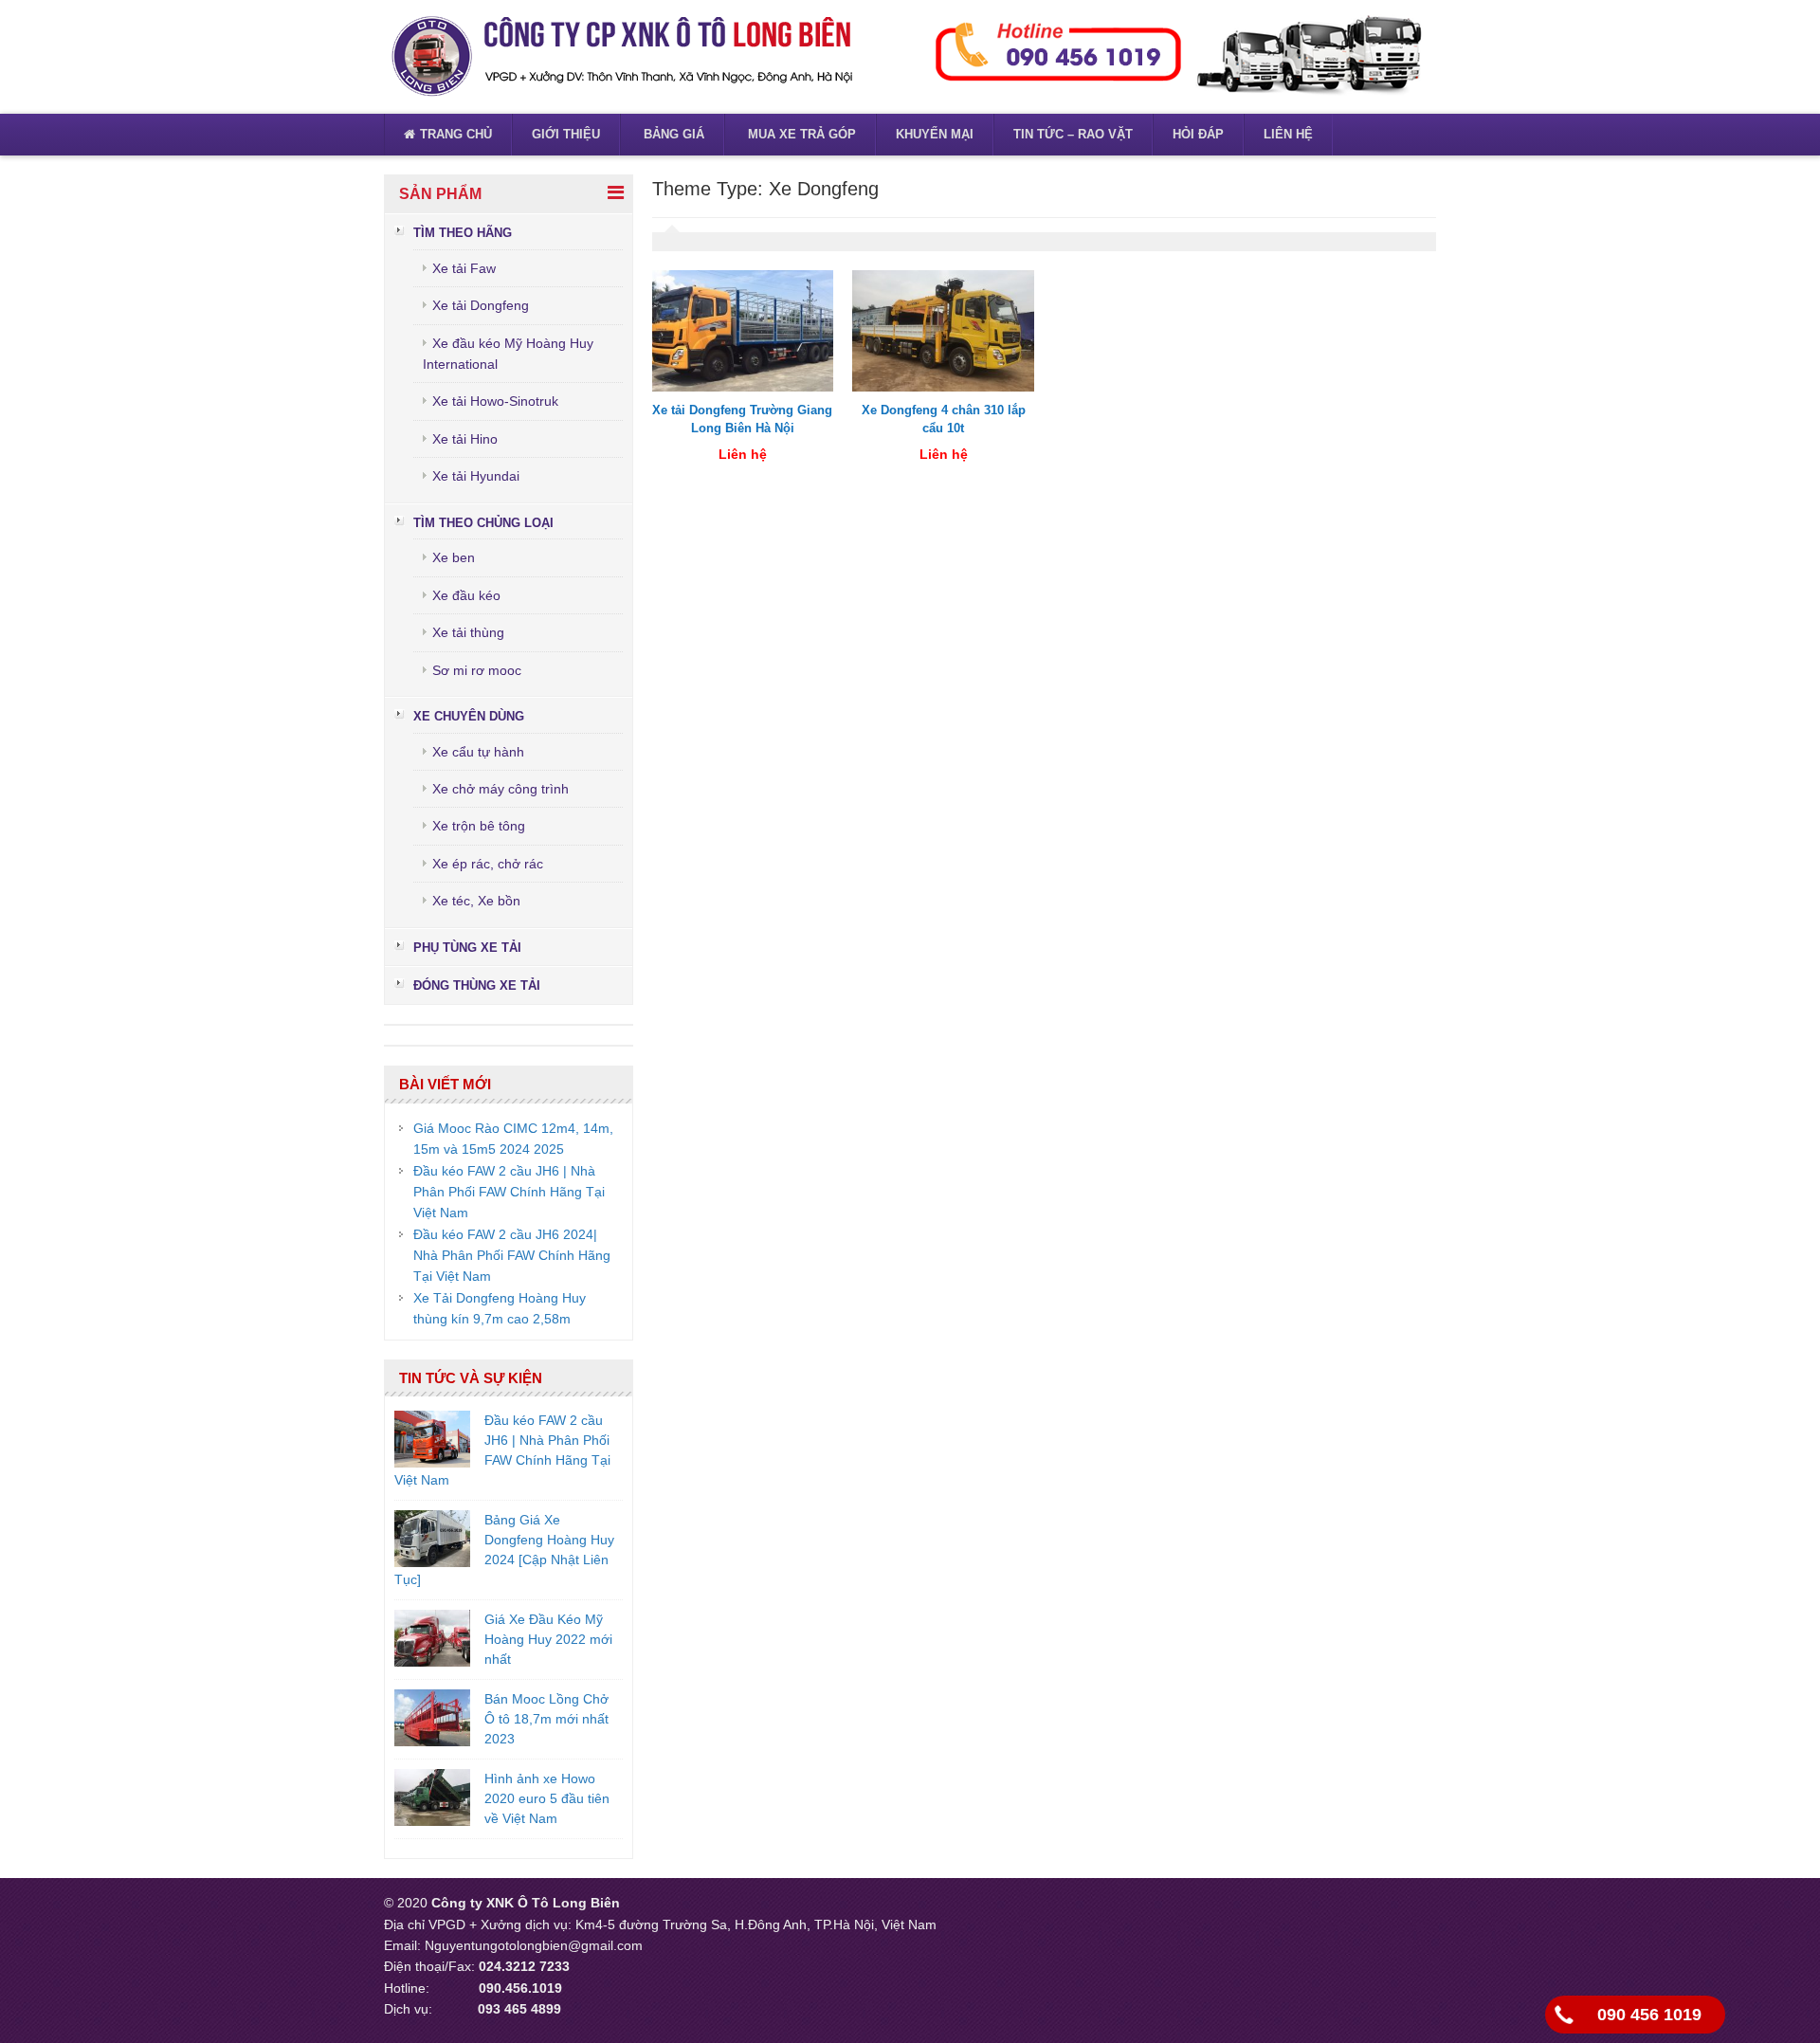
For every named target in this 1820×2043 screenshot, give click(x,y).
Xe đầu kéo (466, 595)
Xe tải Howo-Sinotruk (495, 401)
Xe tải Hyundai (476, 476)
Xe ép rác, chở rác (488, 864)
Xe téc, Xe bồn (476, 901)
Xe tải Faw (464, 268)
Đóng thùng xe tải (477, 985)
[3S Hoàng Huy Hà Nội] (621, 56)
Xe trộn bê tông (479, 826)
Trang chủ (456, 134)
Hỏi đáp (1198, 134)
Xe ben (454, 557)
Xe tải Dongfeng (481, 305)
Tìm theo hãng (463, 233)
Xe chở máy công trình (500, 789)
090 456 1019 (1649, 2015)
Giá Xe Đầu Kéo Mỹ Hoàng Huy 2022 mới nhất (548, 1639)
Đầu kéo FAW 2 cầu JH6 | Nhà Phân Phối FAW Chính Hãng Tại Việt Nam (509, 1192)
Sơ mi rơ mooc (477, 670)
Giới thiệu (566, 134)
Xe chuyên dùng (469, 716)
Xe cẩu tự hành (478, 752)
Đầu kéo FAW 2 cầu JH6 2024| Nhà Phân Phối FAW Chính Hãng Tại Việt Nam (512, 1256)
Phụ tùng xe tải (467, 948)
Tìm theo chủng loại (483, 523)
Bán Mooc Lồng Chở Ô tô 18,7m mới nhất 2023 (546, 1719)
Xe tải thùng (468, 632)
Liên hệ (1288, 134)
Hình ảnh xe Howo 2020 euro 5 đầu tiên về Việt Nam (547, 1798)
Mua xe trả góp (800, 134)
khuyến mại (935, 134)
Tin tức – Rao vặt (1073, 134)
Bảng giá (672, 134)
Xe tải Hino (465, 439)
